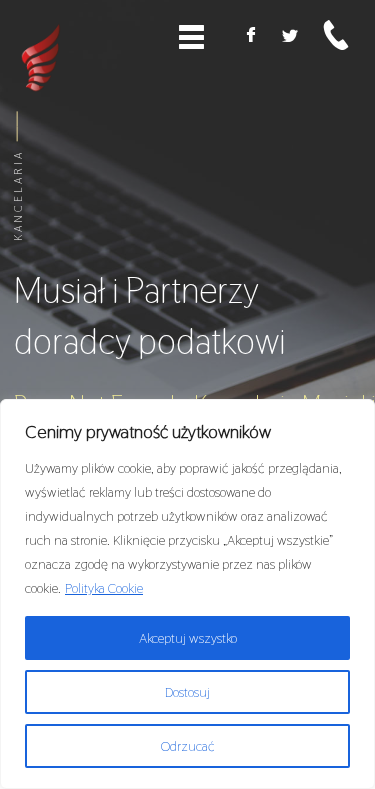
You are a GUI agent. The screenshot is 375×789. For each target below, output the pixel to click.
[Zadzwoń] (336, 35)
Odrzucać (188, 746)
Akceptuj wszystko (188, 638)
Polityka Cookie (104, 588)
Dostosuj (187, 692)
